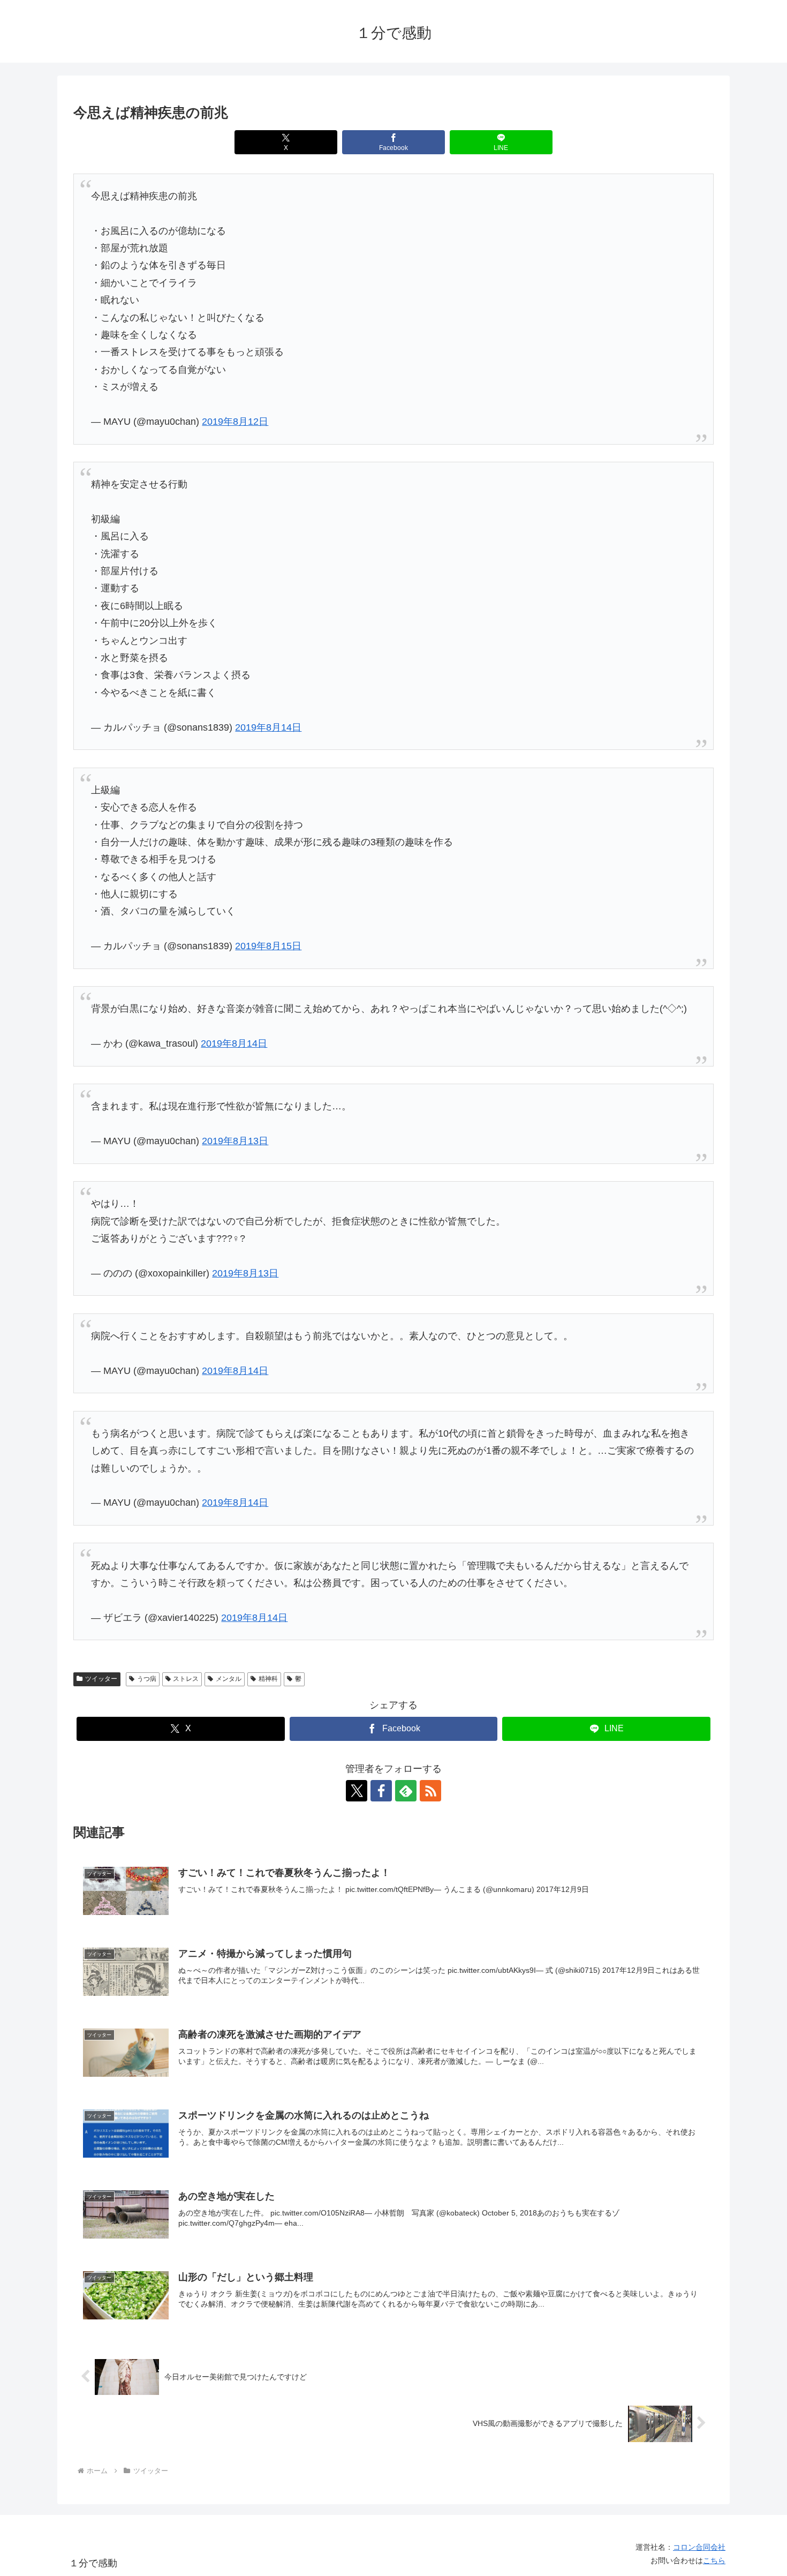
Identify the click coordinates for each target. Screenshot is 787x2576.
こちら (714, 2560)
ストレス (186, 1679)
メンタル (229, 1679)
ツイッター (101, 1679)
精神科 (268, 1679)
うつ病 (147, 1679)
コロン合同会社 (699, 2547)
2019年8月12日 (235, 422)
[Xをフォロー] (357, 1791)
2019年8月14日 (268, 727)
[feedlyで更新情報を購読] (406, 1791)
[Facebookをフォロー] (381, 1791)
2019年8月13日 (235, 1141)
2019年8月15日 (268, 946)
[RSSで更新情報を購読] (430, 1791)
